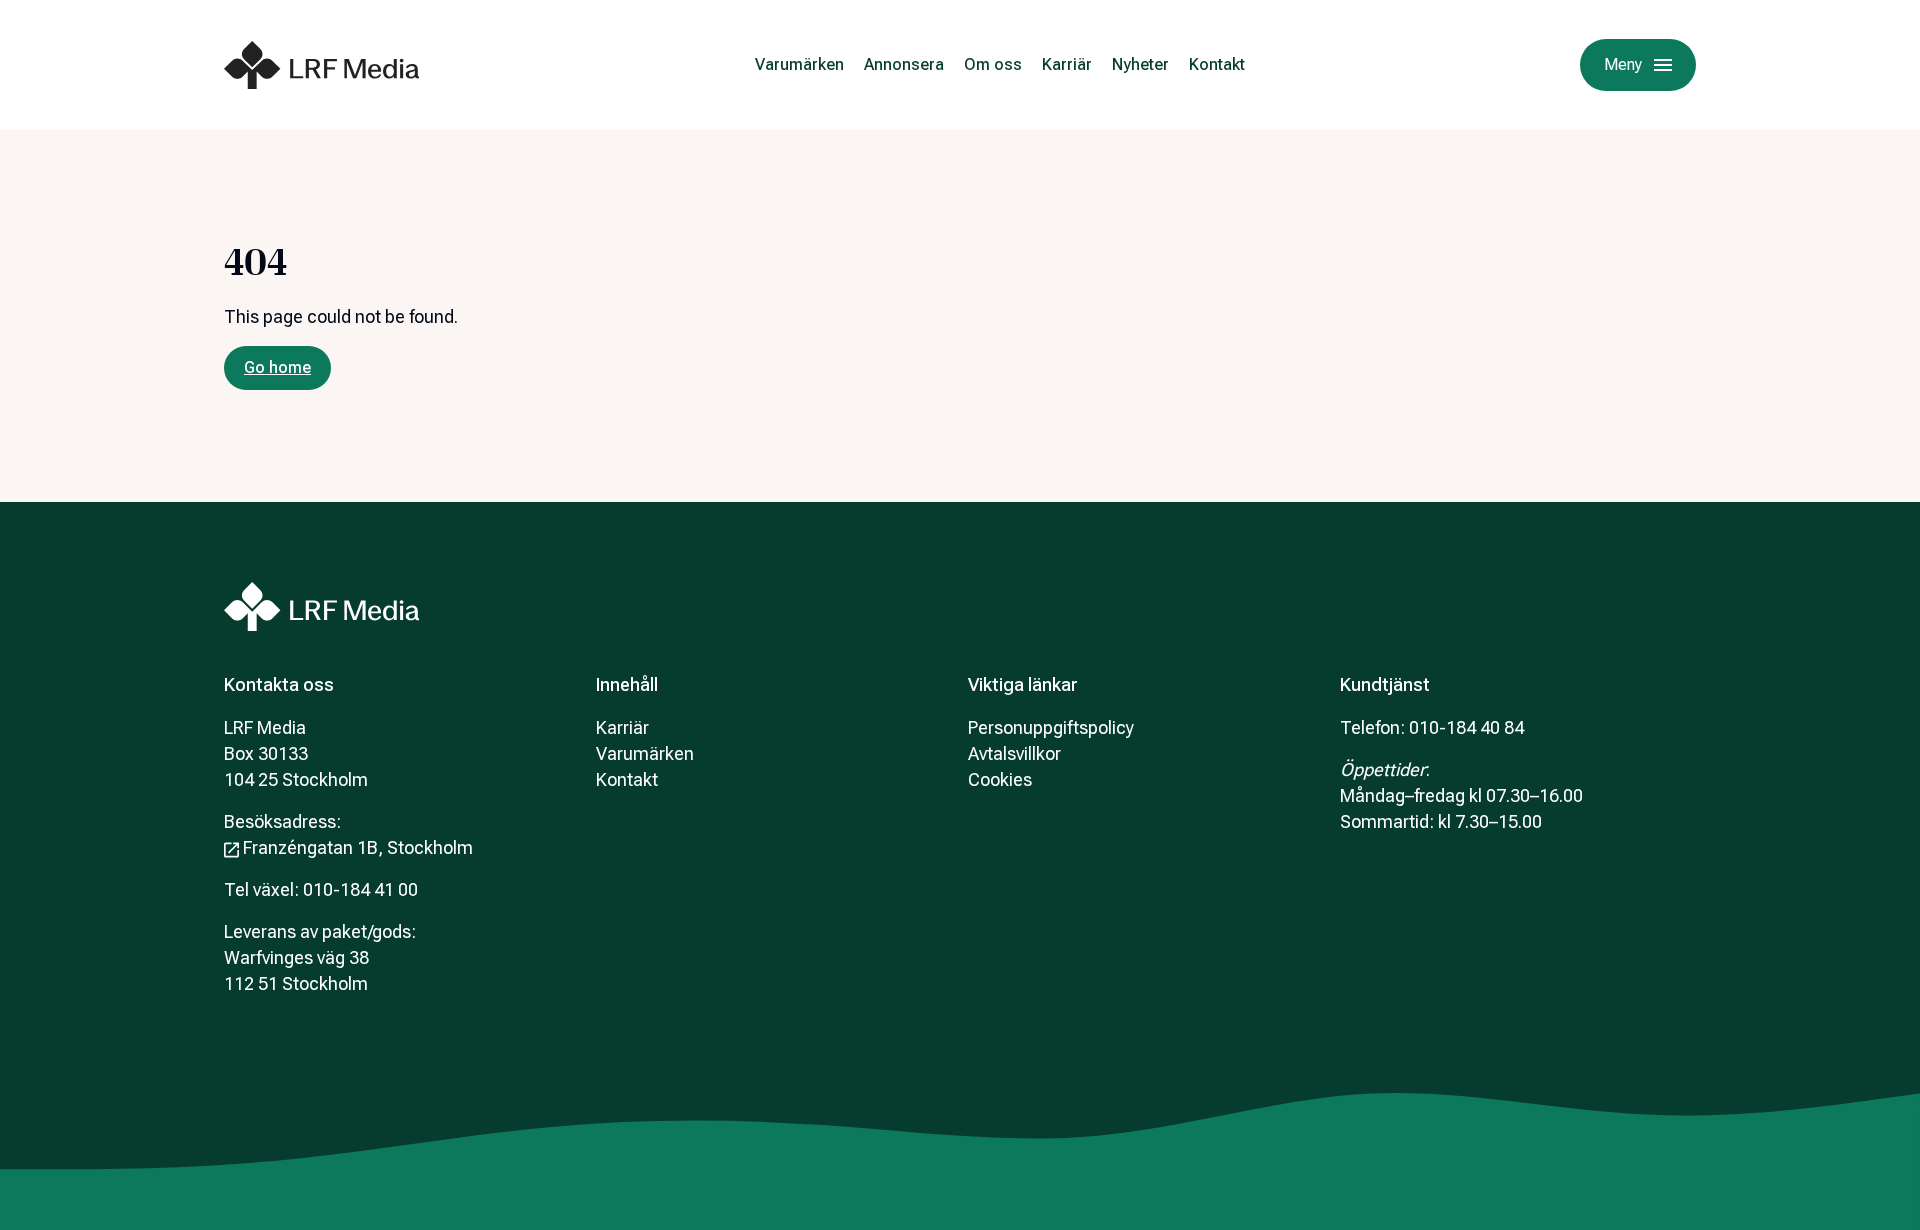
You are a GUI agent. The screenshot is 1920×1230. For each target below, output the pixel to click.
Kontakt (1217, 64)
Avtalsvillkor (1014, 753)
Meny (1623, 64)
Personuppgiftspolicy (1051, 727)
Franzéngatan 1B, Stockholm (358, 847)
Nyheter (1140, 64)
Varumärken (799, 64)
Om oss (993, 64)
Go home (277, 367)
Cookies (1000, 779)
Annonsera (904, 64)
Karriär (1067, 64)
